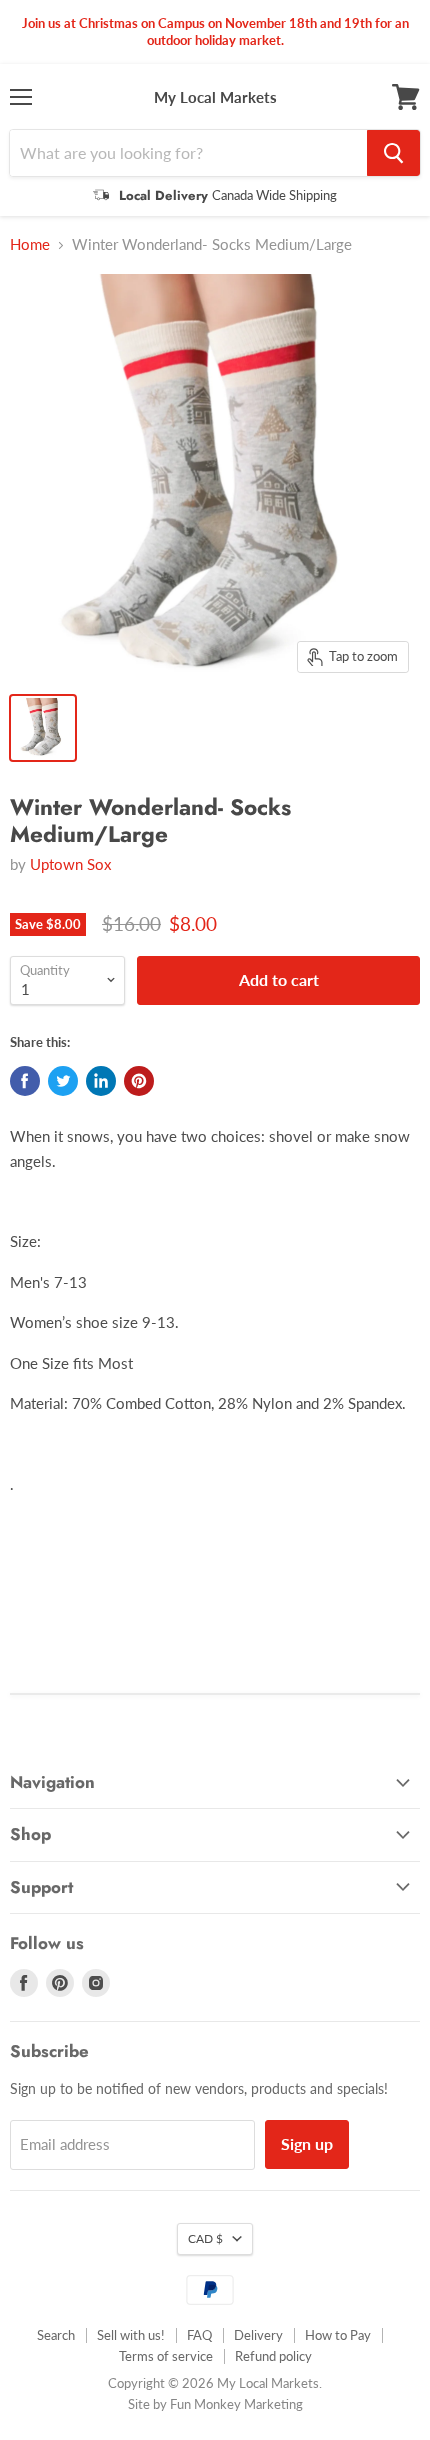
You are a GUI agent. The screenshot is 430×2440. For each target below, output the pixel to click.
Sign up (307, 2143)
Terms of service (166, 2356)
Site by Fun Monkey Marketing (215, 2404)
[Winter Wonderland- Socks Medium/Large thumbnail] (43, 728)
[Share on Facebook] (25, 1081)
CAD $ (205, 2238)
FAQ (199, 2335)
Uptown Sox (70, 864)
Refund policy (273, 2356)
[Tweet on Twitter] (63, 1081)
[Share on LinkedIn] (101, 1081)
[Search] (393, 153)
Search (56, 2335)
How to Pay (338, 2335)
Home (30, 244)
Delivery (258, 2335)
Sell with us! (131, 2335)
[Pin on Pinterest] (139, 1081)
